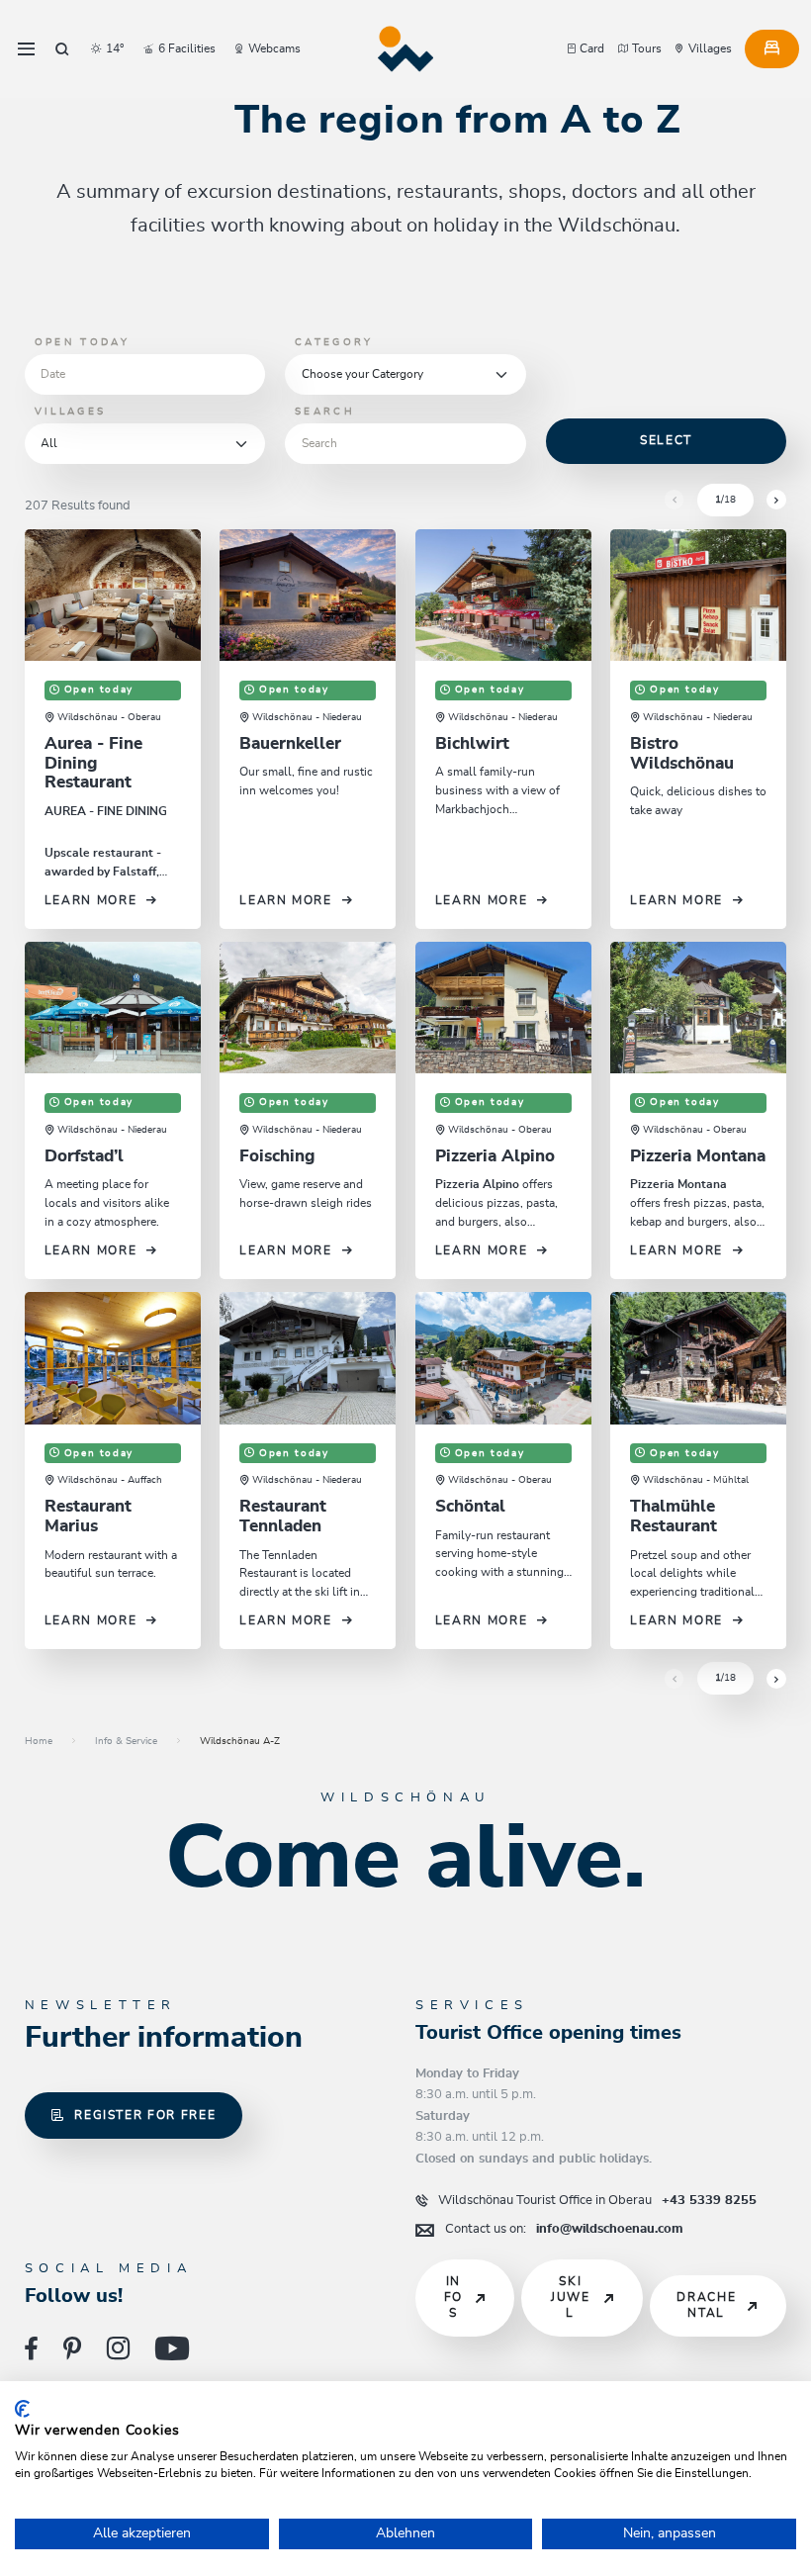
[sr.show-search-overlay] (62, 49)
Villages (70, 412)
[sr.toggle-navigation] (26, 49)
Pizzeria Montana (698, 1156)
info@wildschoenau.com (564, 2229)
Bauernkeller (290, 744)
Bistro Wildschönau (682, 754)
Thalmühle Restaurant (674, 1517)
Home (39, 1741)
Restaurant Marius (88, 1517)
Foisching (277, 1156)
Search (325, 412)
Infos (453, 2297)
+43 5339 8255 (597, 2200)
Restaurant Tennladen (283, 1517)
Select (666, 441)
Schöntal (470, 1507)
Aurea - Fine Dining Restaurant (93, 764)
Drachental (706, 2305)
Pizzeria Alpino (495, 1156)
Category (334, 342)
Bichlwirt (472, 744)
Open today (82, 342)
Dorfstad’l (84, 1156)
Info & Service (126, 1741)
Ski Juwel (571, 2297)
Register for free (145, 2116)
